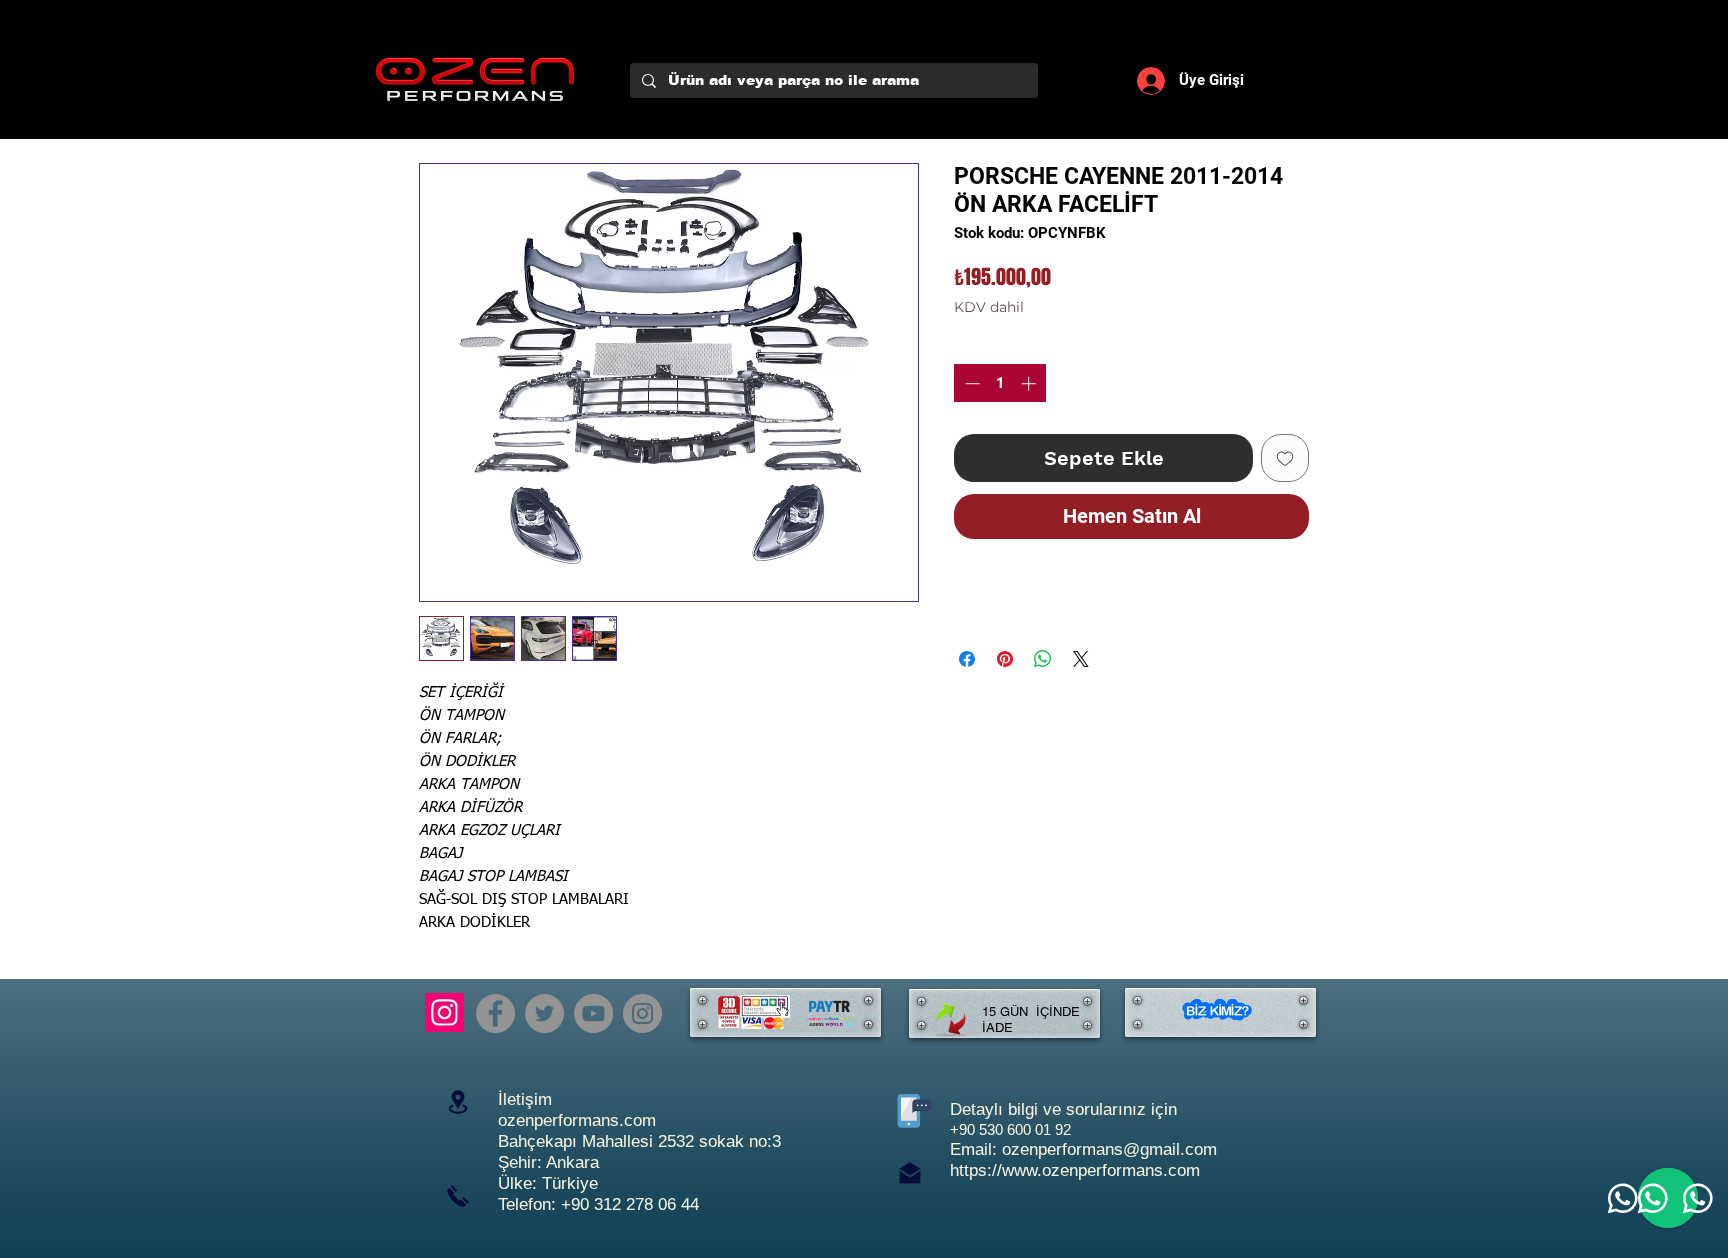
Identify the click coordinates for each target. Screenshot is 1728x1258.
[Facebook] (495, 1013)
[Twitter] (544, 1013)
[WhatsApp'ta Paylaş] (1043, 659)
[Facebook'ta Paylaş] (967, 659)
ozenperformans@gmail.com (1109, 1149)
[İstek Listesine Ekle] (1285, 458)
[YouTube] (593, 1013)
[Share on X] (1081, 659)
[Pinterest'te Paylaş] (1005, 659)
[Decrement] (970, 383)
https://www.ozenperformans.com (1075, 1170)
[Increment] (1030, 383)
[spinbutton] (1000, 383)
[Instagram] (444, 1012)
